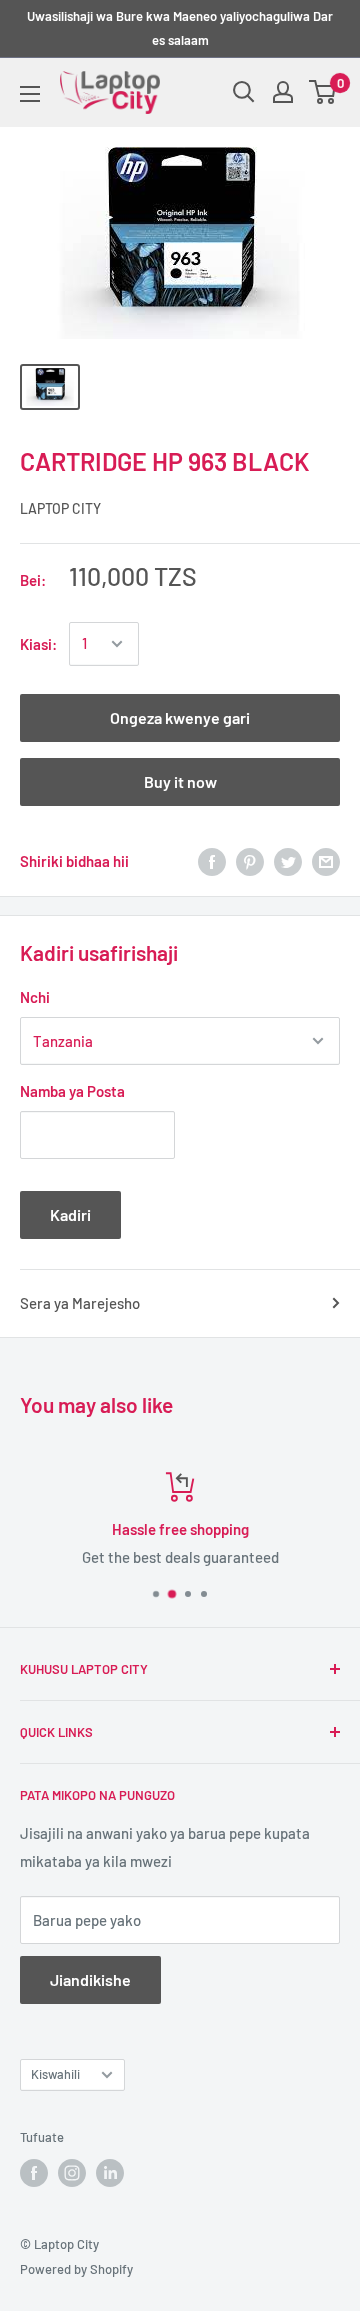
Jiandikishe (90, 1979)
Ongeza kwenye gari (180, 717)
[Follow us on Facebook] (34, 2173)
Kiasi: (38, 644)
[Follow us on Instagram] (72, 2173)
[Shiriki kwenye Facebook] (212, 861)
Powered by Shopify (76, 2269)
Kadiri (70, 1214)
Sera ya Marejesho (80, 1303)
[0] (323, 92)
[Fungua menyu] (30, 94)
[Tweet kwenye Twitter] (288, 861)
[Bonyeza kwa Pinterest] (250, 861)
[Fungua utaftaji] (244, 92)
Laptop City (60, 508)
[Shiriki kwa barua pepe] (326, 861)
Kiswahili (55, 2074)
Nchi (35, 997)
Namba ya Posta (72, 1091)
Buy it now (180, 781)
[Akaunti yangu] (283, 92)
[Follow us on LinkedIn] (110, 2173)
